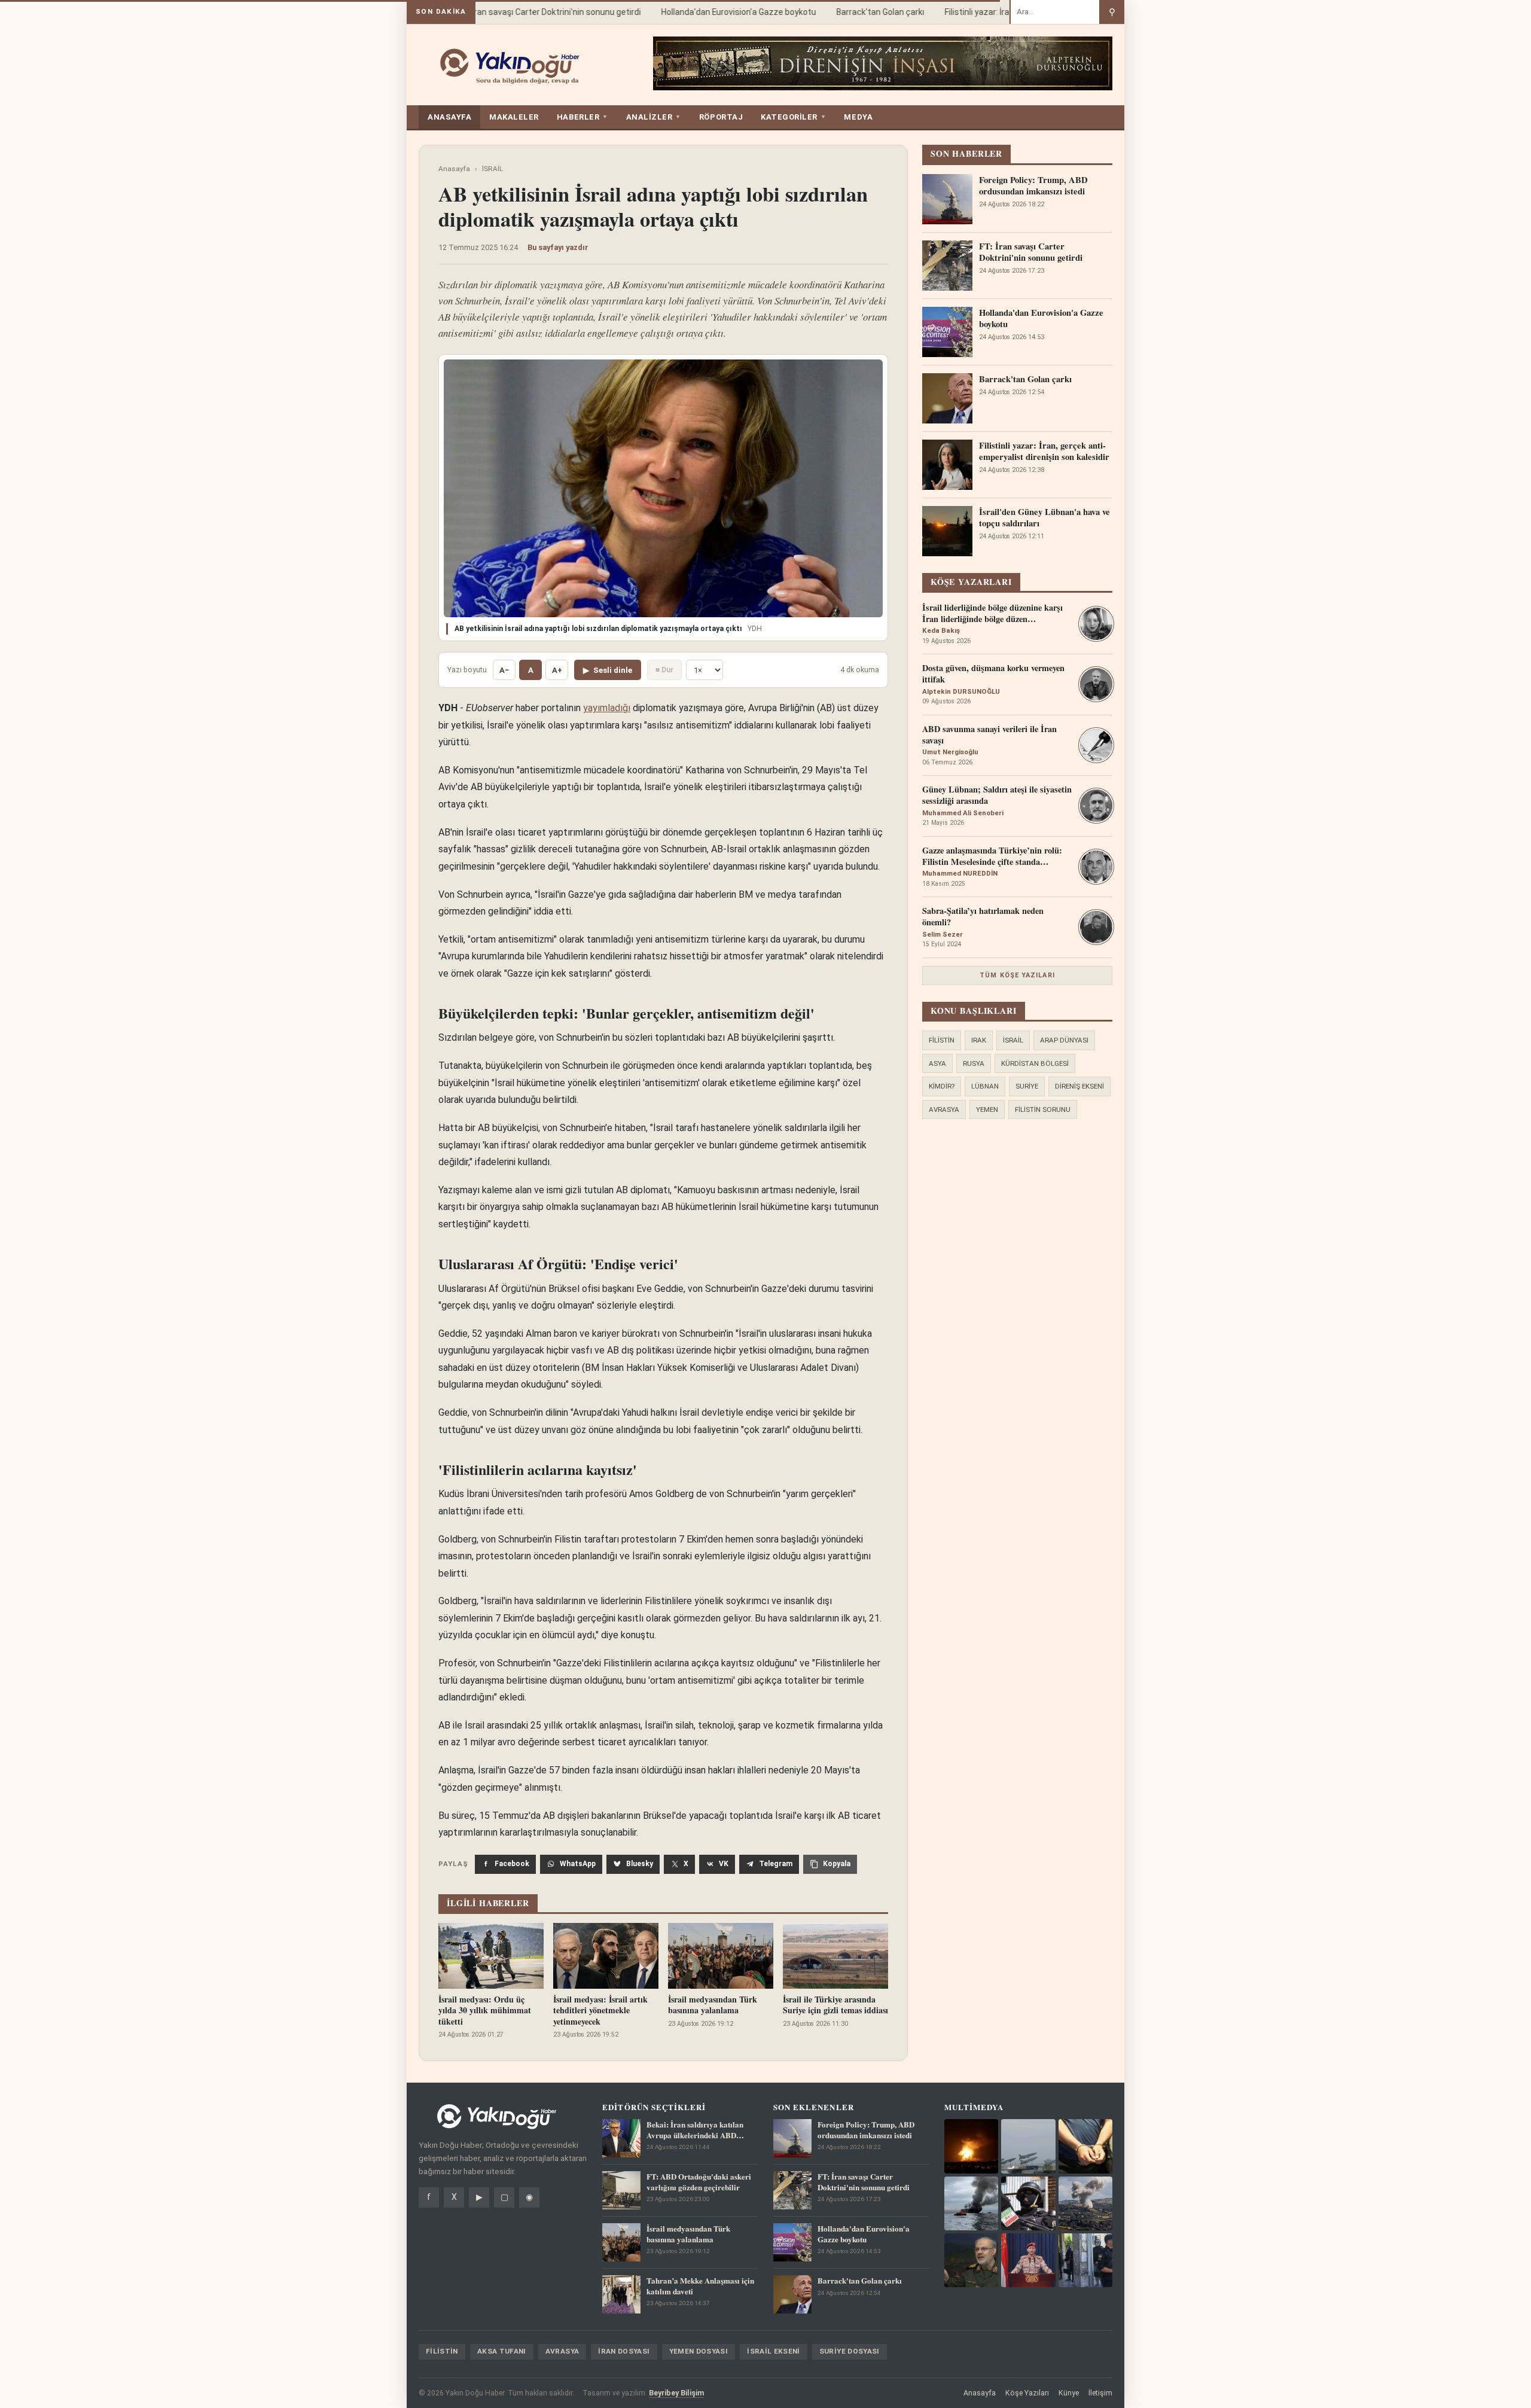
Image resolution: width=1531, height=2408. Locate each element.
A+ (557, 670)
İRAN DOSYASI (624, 2351)
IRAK (979, 1040)
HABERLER (582, 117)
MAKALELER (514, 117)
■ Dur (664, 670)
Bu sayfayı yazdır (558, 247)
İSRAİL (492, 169)
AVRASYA (944, 1109)
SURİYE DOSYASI (850, 2351)
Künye (1069, 2393)
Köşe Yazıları (1027, 2393)
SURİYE (1027, 1086)
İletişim (1100, 2393)
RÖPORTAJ (721, 117)
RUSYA (974, 1063)
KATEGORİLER (793, 117)
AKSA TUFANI (502, 2351)
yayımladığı (607, 708)
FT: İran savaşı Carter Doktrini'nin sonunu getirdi (521, 12)
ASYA (937, 1063)
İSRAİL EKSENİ (774, 2351)
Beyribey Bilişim (676, 2393)
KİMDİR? (942, 1086)
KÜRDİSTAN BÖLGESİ (1035, 1063)
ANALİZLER (654, 117)
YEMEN (987, 1109)
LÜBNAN (985, 1086)
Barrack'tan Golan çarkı (852, 12)
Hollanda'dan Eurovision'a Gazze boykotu (710, 12)
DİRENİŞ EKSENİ (1079, 1086)
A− (504, 670)
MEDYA (858, 117)
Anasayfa (454, 169)
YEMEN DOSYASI (699, 2351)
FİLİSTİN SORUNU (1043, 1109)
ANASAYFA (449, 117)
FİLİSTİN (942, 1040)
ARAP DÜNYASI (1064, 1040)
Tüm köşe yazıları (1017, 975)
